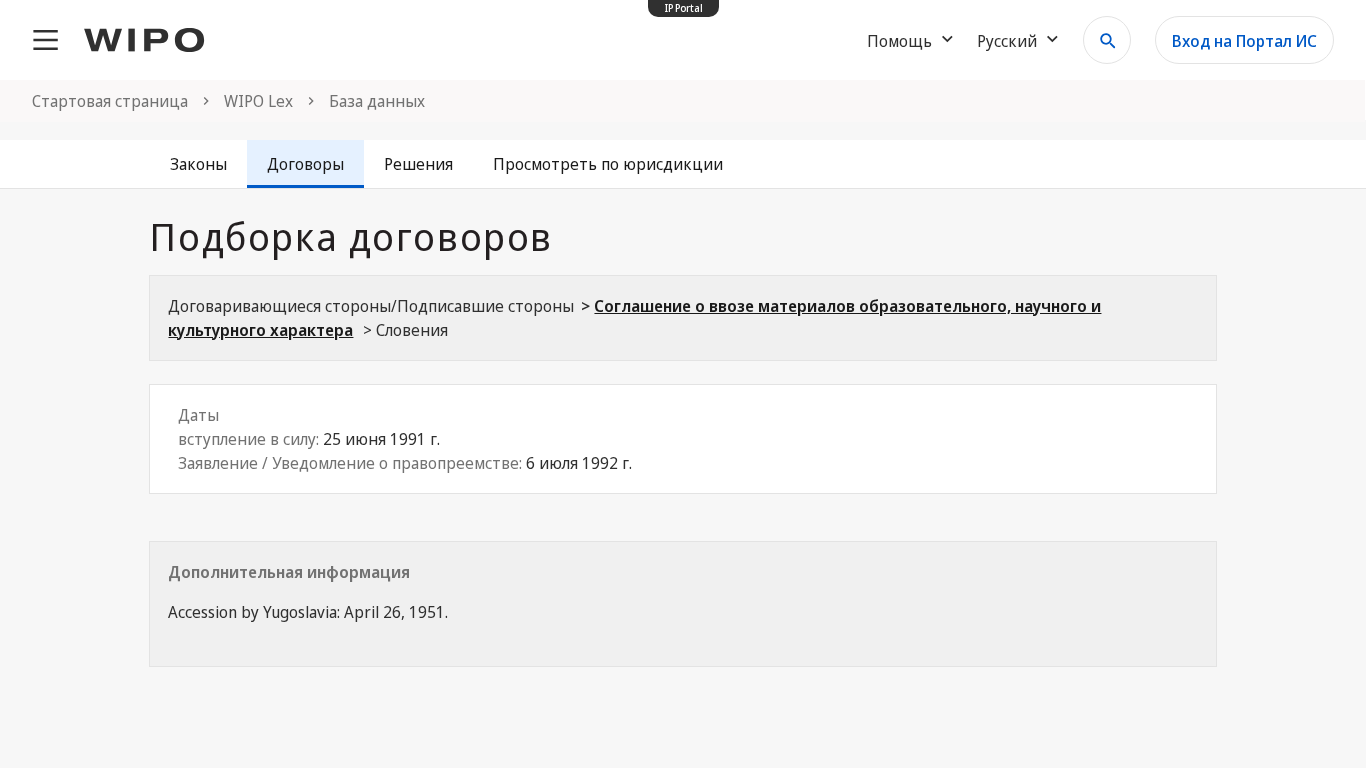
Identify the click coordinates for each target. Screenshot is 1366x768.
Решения (418, 164)
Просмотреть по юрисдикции (608, 164)
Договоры (305, 164)
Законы (198, 164)
